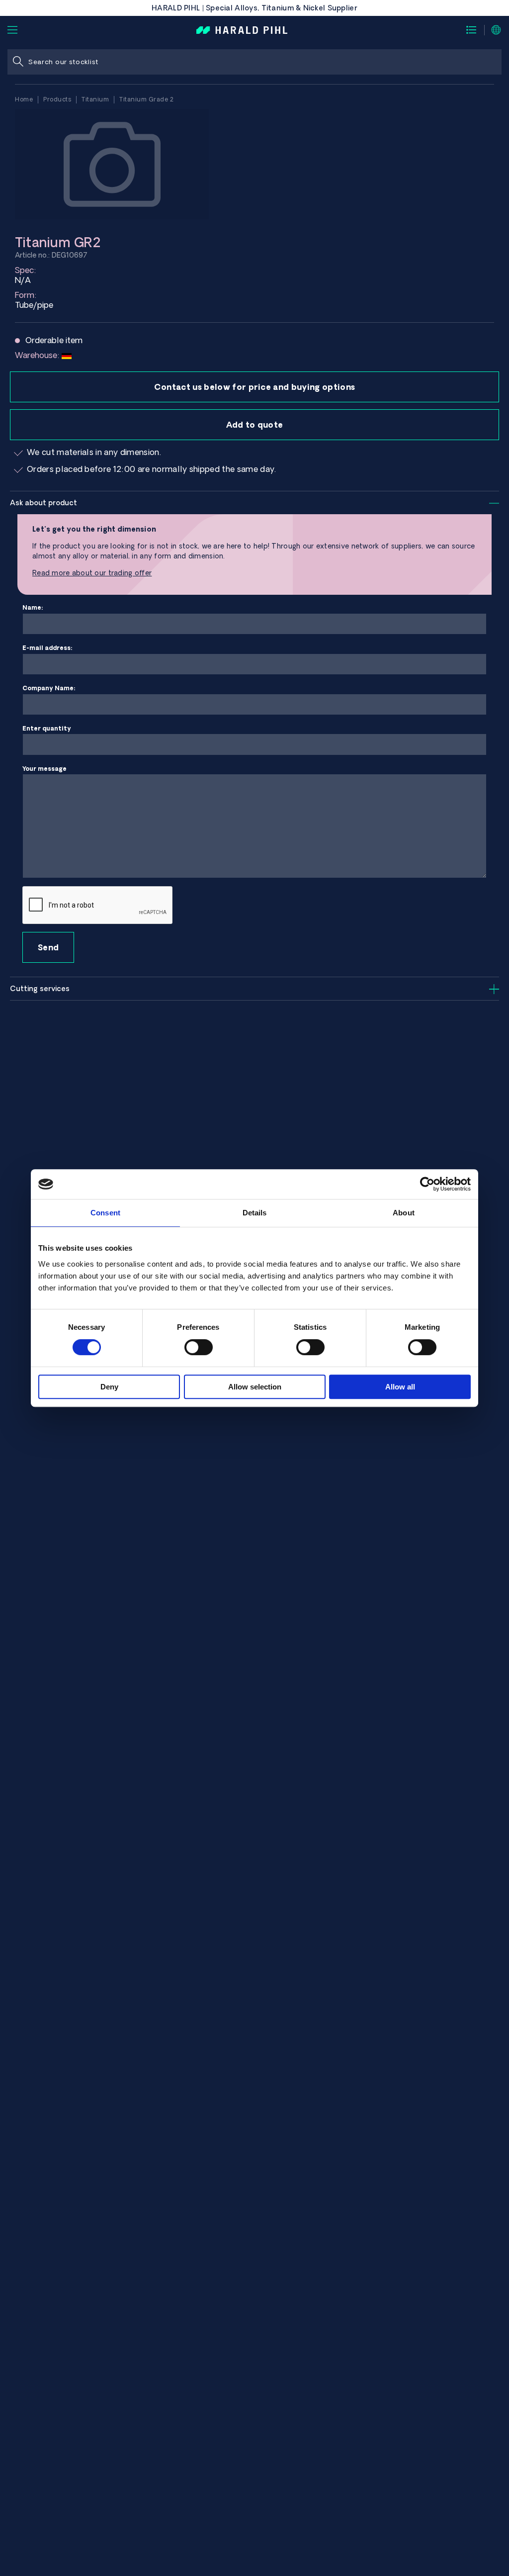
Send (48, 947)
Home (24, 99)
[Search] (18, 62)
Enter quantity (47, 728)
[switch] (199, 1347)
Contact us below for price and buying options (254, 387)
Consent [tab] (105, 1213)
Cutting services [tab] (40, 989)
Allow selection (255, 1387)
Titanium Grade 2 (146, 99)
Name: (33, 607)
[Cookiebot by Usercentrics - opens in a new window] (427, 1184)
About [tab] (404, 1213)
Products (57, 99)
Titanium (95, 99)
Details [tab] (255, 1213)
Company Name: (49, 688)
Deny (109, 1387)
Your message (44, 769)
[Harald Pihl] (242, 29)
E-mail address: (47, 648)
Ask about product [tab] (43, 503)
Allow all (400, 1387)
